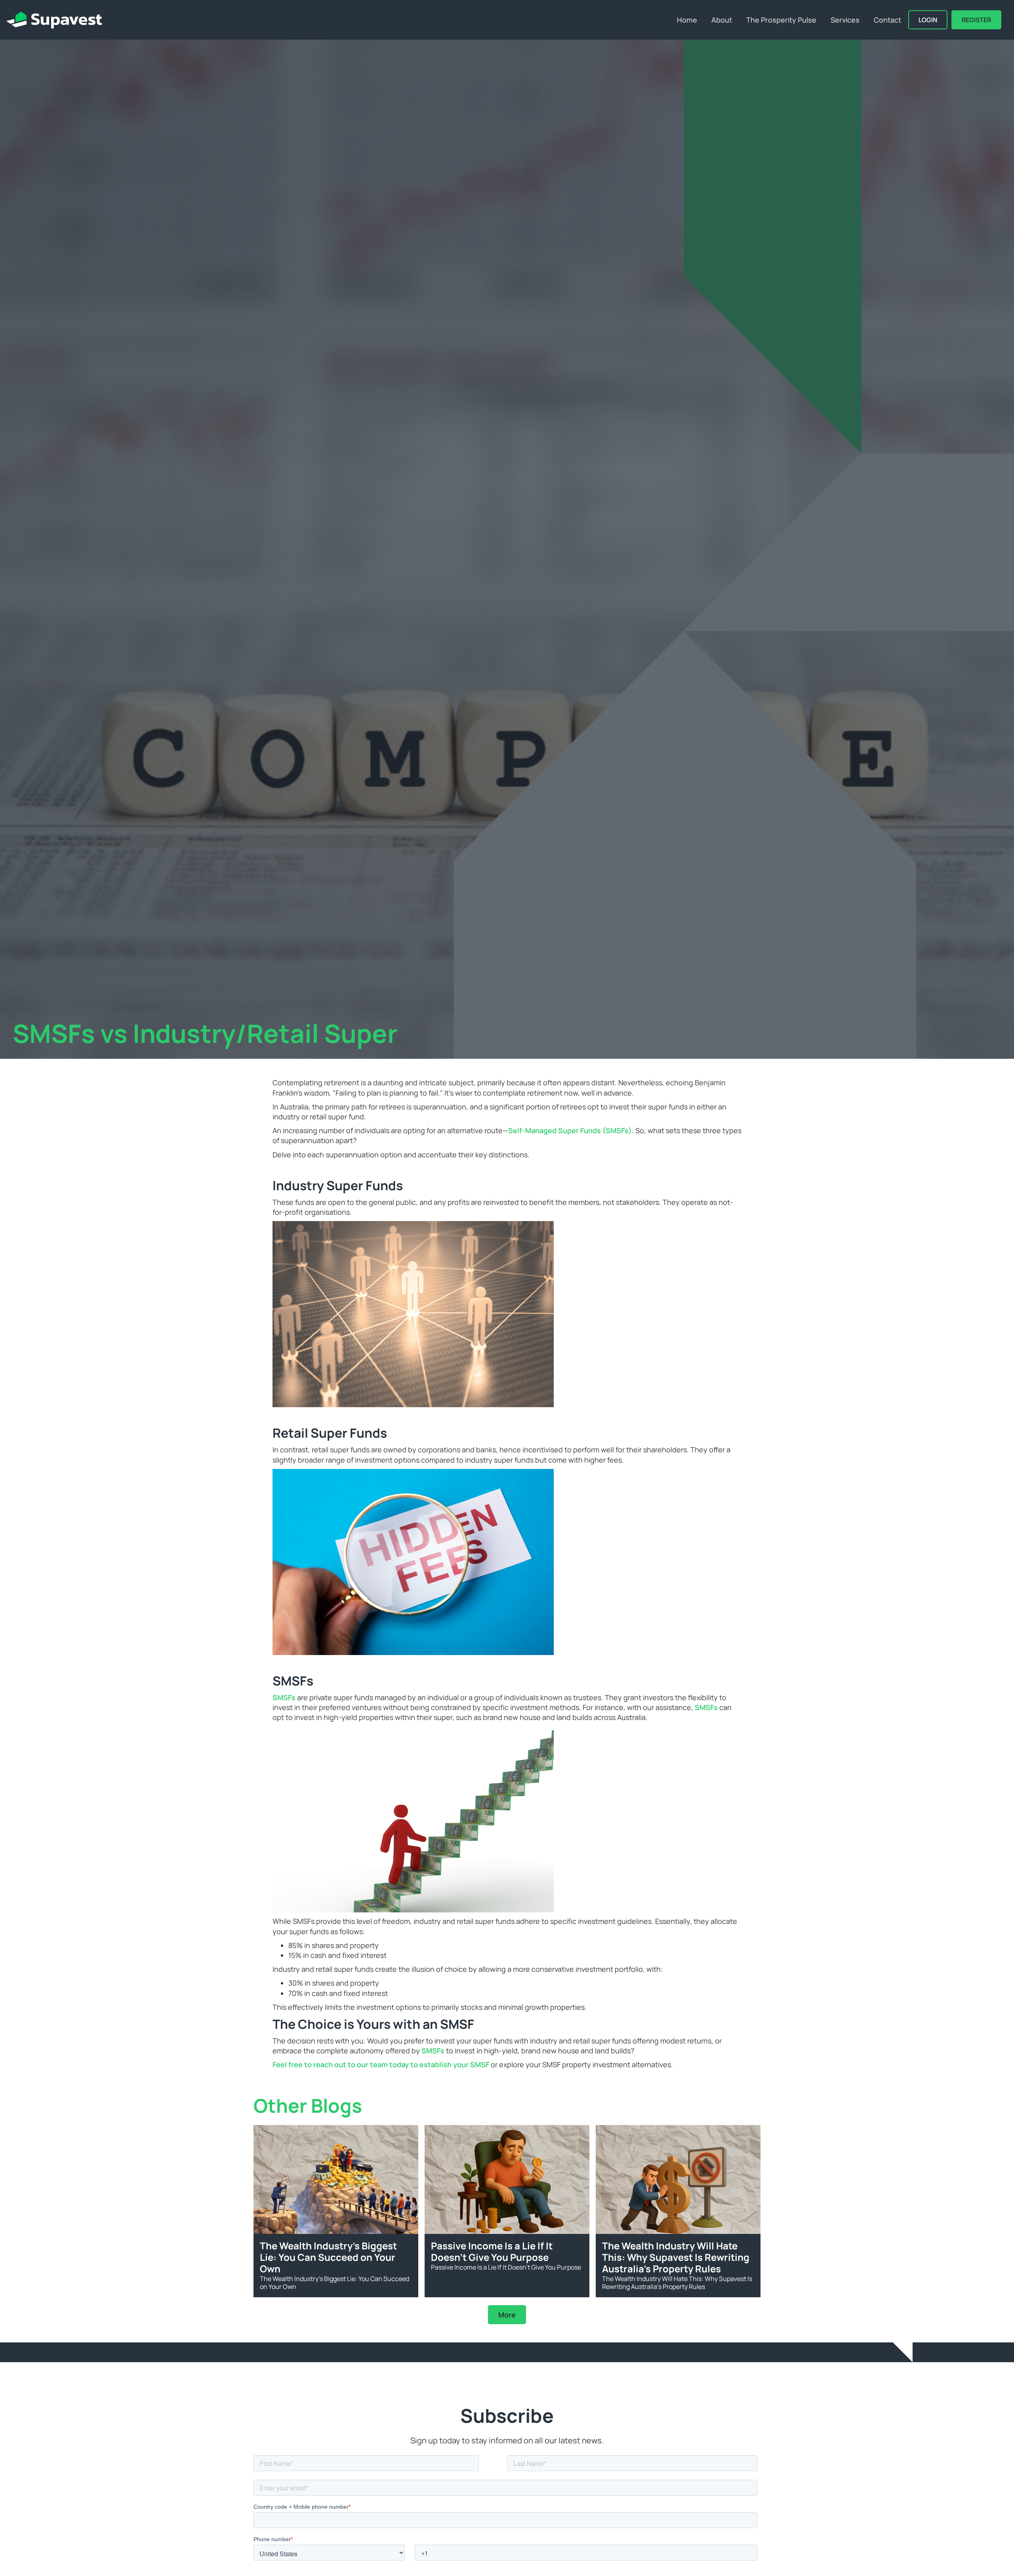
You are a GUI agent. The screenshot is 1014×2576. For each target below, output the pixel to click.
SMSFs (285, 1697)
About (722, 20)
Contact (887, 20)
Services (845, 20)
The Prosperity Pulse (781, 20)
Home (687, 20)
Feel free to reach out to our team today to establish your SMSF (381, 2064)
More (507, 2315)
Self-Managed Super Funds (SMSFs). (572, 1130)
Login (928, 20)
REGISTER (976, 20)
